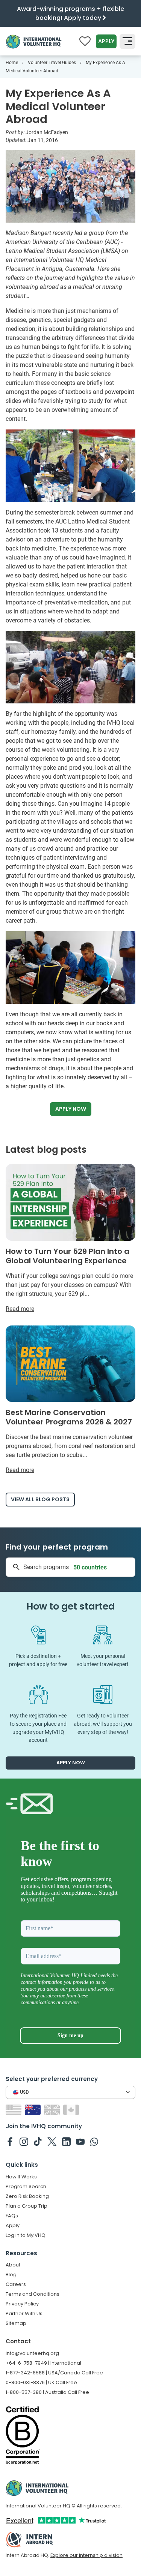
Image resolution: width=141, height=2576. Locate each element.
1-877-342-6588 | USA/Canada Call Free (54, 2373)
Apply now (71, 1109)
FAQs (12, 2216)
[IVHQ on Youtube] (80, 2141)
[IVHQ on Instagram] (24, 2141)
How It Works (21, 2177)
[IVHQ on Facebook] (10, 2141)
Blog (11, 2275)
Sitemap (16, 2323)
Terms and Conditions (33, 2294)
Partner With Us (24, 2313)
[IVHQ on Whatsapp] (94, 2141)
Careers (16, 2284)
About (13, 2265)
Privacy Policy (22, 2304)
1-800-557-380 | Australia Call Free (47, 2392)
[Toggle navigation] (127, 42)
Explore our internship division (86, 2555)
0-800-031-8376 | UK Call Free (41, 2382)
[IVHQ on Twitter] (52, 2141)
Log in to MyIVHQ (26, 2235)
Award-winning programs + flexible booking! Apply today (70, 13)
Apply (106, 41)
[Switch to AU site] (34, 2110)
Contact (18, 2341)
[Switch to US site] (14, 2110)
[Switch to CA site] (72, 2110)
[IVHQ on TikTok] (38, 2141)
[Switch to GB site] (53, 2110)
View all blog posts (40, 1499)
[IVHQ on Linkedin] (66, 2141)
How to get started (70, 1606)
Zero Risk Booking (27, 2196)
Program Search (26, 2186)
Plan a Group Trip (27, 2206)
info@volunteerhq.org (32, 2353)
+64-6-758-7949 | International (43, 2363)
